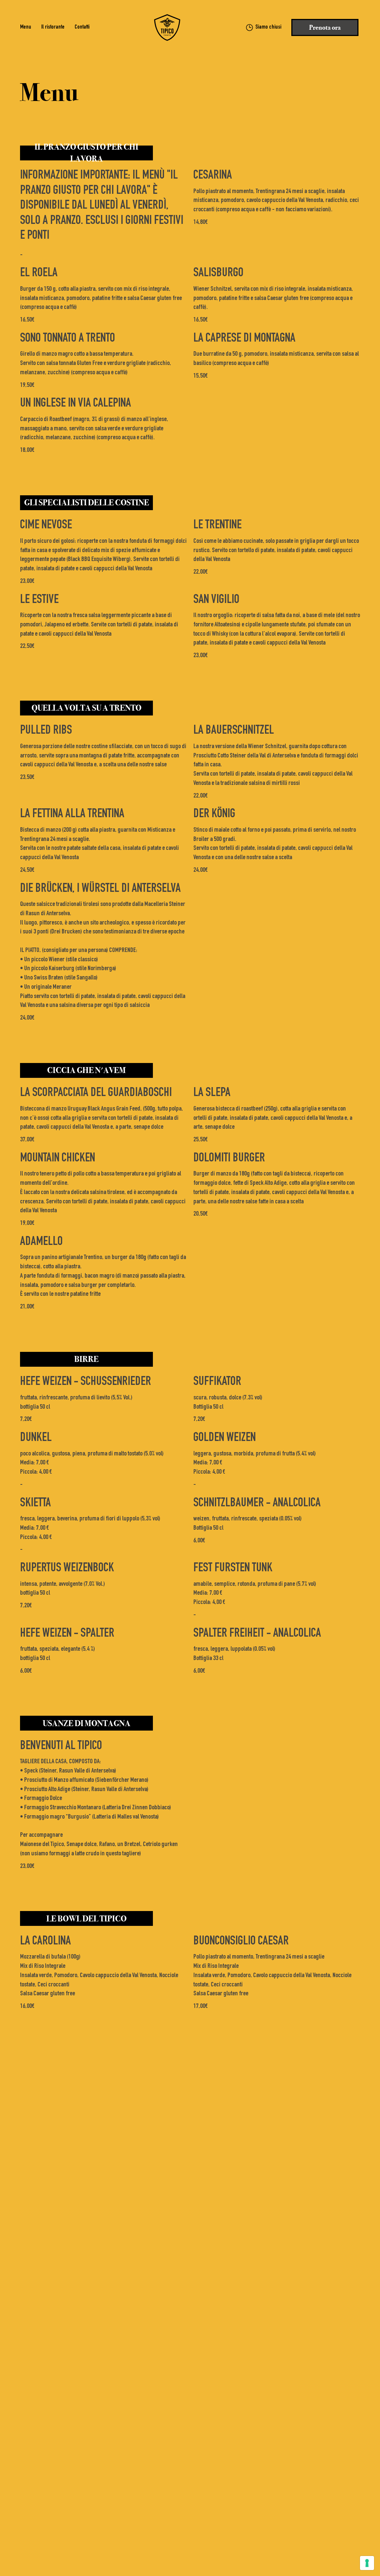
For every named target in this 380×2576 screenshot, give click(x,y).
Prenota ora (325, 27)
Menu (26, 27)
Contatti (82, 27)
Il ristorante (53, 27)
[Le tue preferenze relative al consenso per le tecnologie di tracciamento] (367, 2563)
